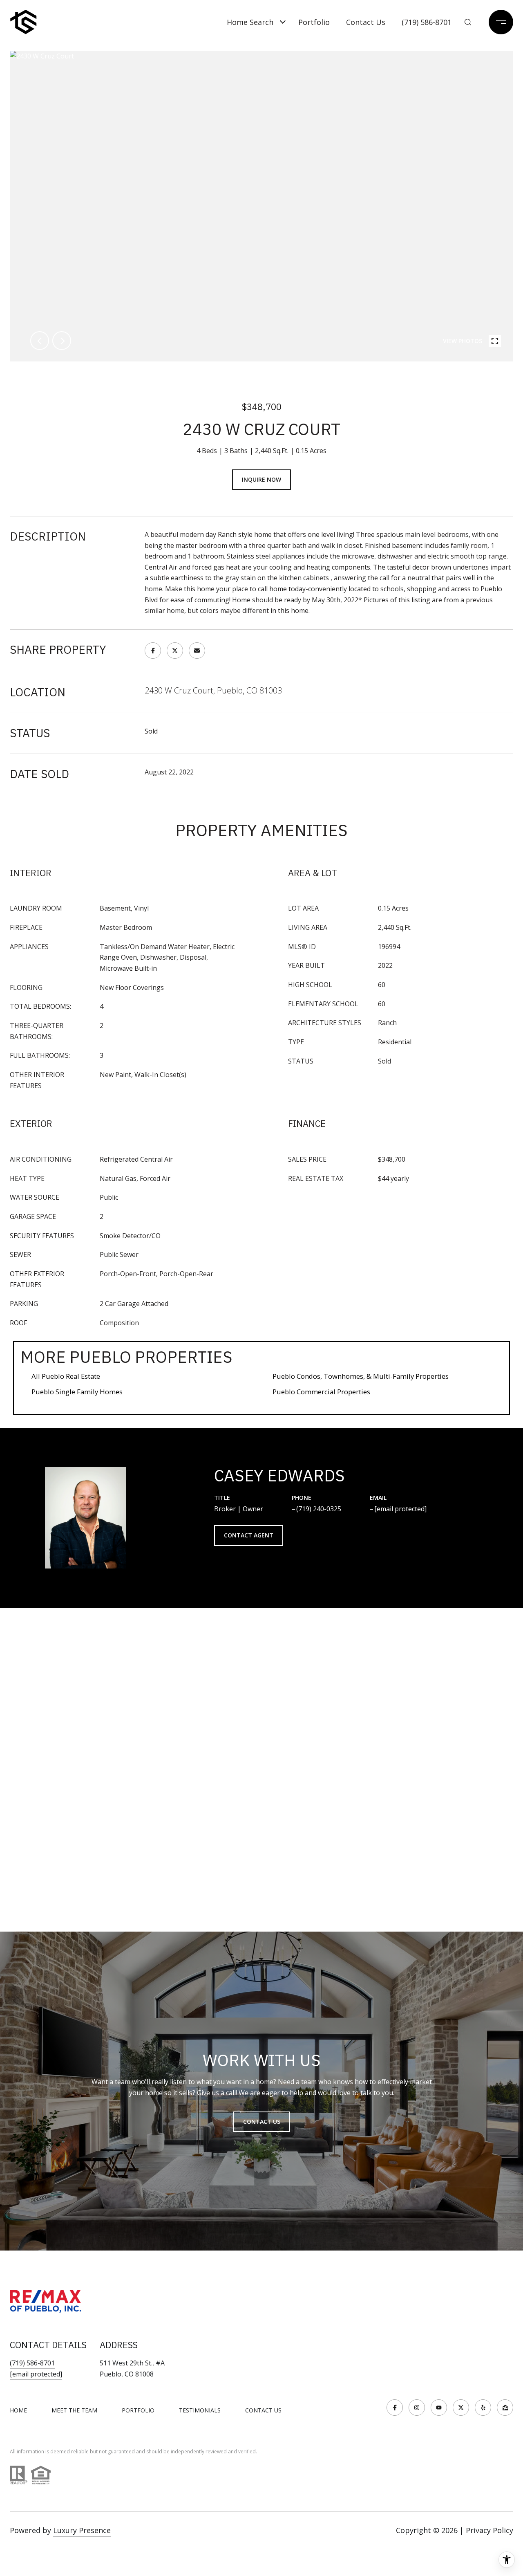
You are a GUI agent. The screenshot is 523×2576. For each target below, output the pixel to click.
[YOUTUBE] (439, 2408)
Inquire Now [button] (261, 479)
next (62, 341)
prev (40, 341)
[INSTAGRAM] (417, 2408)
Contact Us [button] (262, 2122)
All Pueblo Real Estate (66, 1376)
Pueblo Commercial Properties (321, 1392)
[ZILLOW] (505, 2408)
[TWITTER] (461, 2408)
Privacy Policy (489, 2530)
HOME (18, 2410)
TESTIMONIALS (200, 2410)
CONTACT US (263, 2410)
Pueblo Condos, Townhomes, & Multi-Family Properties (361, 1376)
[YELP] (483, 2408)
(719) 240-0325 (319, 1509)
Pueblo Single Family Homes (77, 1392)
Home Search (250, 22)
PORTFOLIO (138, 2410)
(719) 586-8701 (427, 22)
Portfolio (314, 22)
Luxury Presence (82, 2530)
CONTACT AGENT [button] (249, 1535)
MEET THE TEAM (74, 2410)
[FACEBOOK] (395, 2408)
